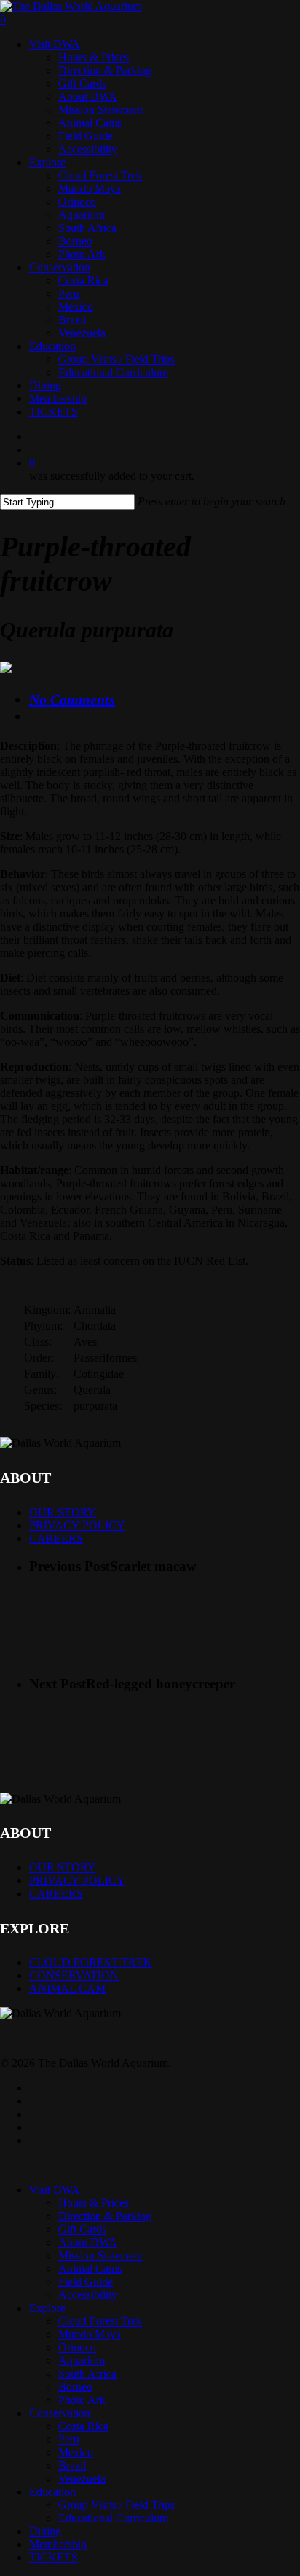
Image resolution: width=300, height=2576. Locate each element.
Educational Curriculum (113, 2518)
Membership (58, 2544)
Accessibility (88, 2295)
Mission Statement (100, 2255)
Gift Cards (82, 2229)
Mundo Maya (90, 2334)
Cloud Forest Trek (100, 2321)
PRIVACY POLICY (77, 1525)
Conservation (60, 2413)
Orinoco (77, 2347)
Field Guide (86, 2282)
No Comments (72, 699)
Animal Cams (90, 2269)
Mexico (76, 2452)
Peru (69, 2439)
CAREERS (56, 1539)
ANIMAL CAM (67, 1989)
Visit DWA (55, 2190)
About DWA (88, 2242)
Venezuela (82, 2479)
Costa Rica (83, 2426)
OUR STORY (63, 1512)
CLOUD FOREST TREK (91, 1962)
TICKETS (54, 2557)
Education (52, 2492)
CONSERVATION (74, 1975)
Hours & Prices (94, 2203)
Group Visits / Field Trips (117, 2505)
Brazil (72, 2466)
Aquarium (82, 2360)
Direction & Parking (105, 2216)
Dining (45, 2531)
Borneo (75, 2387)
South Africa (87, 2374)
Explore (47, 2308)
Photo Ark (82, 2400)
